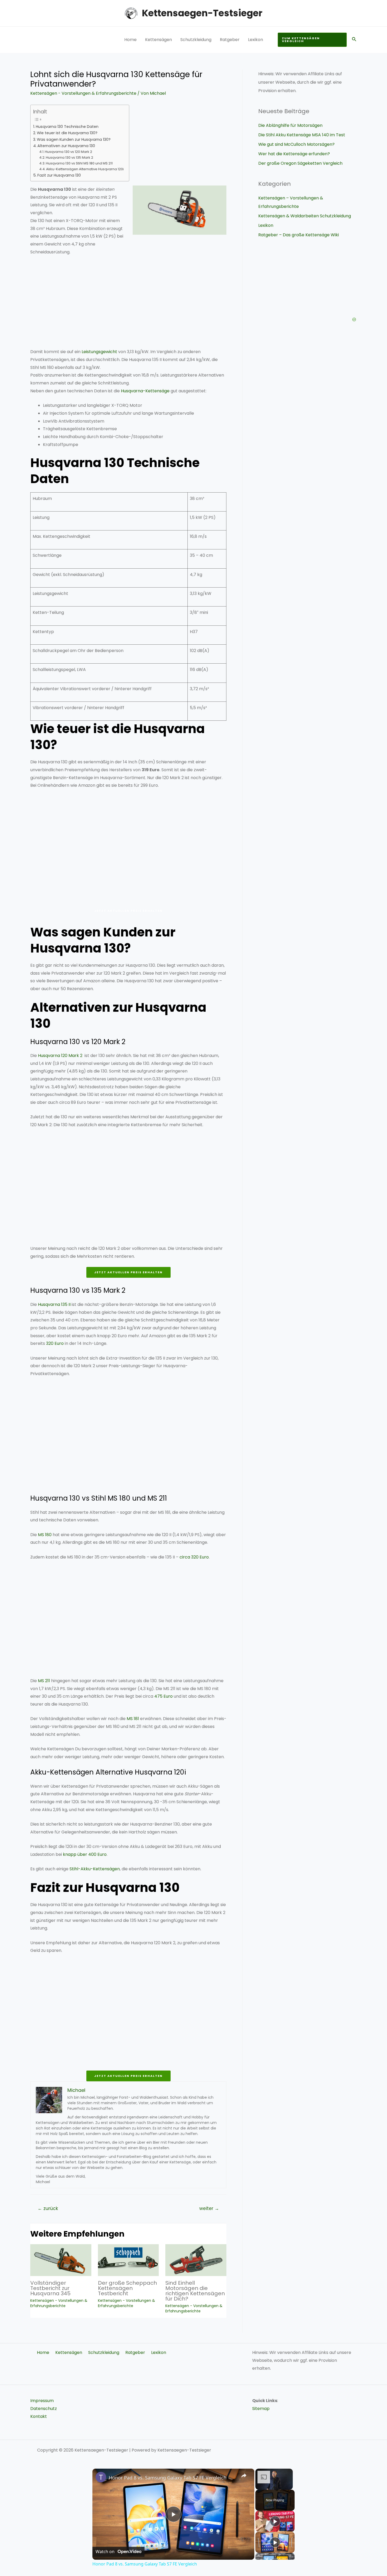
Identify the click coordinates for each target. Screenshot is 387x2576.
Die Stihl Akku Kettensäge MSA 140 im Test (302, 135)
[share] (244, 2475)
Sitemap (261, 2409)
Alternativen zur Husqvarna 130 (66, 146)
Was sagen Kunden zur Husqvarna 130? (74, 139)
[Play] (275, 2521)
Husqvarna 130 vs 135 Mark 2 (70, 157)
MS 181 (133, 1719)
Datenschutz (44, 2409)
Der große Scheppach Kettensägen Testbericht (127, 2288)
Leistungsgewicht (99, 352)
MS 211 (44, 1681)
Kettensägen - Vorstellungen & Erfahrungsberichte (83, 93)
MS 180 (45, 1535)
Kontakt (39, 2416)
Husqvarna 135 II (54, 1304)
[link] (101, 2477)
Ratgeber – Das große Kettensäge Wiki (299, 235)
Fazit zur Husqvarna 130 (59, 175)
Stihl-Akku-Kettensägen (95, 1869)
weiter (209, 2208)
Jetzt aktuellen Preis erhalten (128, 911)
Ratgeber (230, 40)
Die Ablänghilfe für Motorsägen (290, 125)
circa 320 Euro (194, 1557)
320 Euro (55, 1343)
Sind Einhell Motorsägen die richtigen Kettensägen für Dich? (195, 2291)
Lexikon (255, 40)
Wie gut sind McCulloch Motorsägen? (296, 144)
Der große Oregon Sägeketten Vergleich (300, 163)
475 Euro (163, 1696)
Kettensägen (158, 40)
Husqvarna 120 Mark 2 (60, 1056)
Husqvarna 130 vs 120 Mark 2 (68, 152)
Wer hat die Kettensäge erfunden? (294, 154)
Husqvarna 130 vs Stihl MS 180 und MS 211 (79, 163)
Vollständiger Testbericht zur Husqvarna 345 (50, 2288)
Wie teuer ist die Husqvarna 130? (67, 133)
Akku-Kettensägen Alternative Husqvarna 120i (85, 169)
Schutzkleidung (196, 40)
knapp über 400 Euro (85, 1854)
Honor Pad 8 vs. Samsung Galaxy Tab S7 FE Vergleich (168, 2478)
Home (130, 40)
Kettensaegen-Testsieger (202, 13)
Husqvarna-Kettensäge (145, 391)
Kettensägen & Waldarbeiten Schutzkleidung (305, 216)
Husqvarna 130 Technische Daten (67, 127)
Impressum (42, 2401)
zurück (48, 2208)
